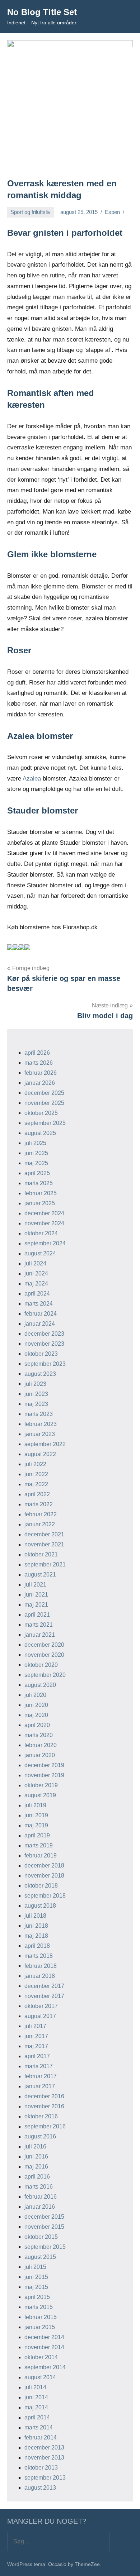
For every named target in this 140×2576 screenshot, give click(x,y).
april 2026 (37, 1053)
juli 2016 (35, 2146)
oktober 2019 (41, 1785)
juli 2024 (35, 1263)
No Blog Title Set (42, 12)
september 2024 (45, 1243)
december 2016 (44, 2096)
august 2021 (40, 1575)
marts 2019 (39, 1845)
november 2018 (44, 1876)
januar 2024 (40, 1324)
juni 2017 (36, 2036)
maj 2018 (36, 1936)
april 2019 (37, 1835)
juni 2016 (36, 2157)
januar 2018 (40, 1976)
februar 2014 (41, 2437)
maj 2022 (36, 1484)
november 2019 (44, 1775)
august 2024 (40, 1253)
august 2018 (40, 1906)
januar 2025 (40, 1203)
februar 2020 (41, 1745)
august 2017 (40, 2016)
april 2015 (37, 2297)
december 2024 (44, 1213)
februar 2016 (41, 2197)
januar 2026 (40, 1083)
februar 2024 (41, 1314)
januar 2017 (40, 2086)
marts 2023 (39, 1414)
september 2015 (45, 2247)
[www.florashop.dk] (10, 948)
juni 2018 (36, 1926)
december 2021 (44, 1534)
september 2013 (45, 2478)
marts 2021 (39, 1625)
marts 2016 (39, 2187)
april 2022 (37, 1494)
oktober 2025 (41, 1113)
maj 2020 (36, 1715)
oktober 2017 (41, 2006)
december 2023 (44, 1334)
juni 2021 (36, 1595)
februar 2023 (41, 1424)
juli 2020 (35, 1695)
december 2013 (44, 2448)
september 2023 (45, 1364)
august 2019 (40, 1795)
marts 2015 (39, 2307)
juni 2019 (36, 1815)
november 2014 (44, 2347)
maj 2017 (36, 2046)
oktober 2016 (41, 2116)
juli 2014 (35, 2387)
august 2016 (40, 2136)
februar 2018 (41, 1966)
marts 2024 (39, 1304)
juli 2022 (35, 1464)
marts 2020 (39, 1735)
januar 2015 (40, 2327)
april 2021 (37, 1615)
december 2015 (44, 2217)
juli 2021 (35, 1585)
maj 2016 (36, 2167)
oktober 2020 (41, 1665)
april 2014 (37, 2417)
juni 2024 (36, 1273)
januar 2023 (40, 1434)
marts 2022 (39, 1504)
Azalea (32, 779)
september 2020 (45, 1675)
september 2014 (45, 2367)
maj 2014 (36, 2407)
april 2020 (37, 1725)
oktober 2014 (41, 2357)
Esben (112, 212)
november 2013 (44, 2458)
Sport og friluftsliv (31, 212)
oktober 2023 (41, 1354)
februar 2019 (41, 1855)
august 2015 (40, 2257)
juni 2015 (36, 2277)
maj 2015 (36, 2287)
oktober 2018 (41, 1886)
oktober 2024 (41, 1233)
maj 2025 (36, 1163)
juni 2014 (36, 2397)
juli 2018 (35, 1916)
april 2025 (37, 1173)
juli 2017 (35, 2026)
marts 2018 (39, 1956)
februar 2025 (41, 1193)
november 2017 (44, 1996)
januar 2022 (40, 1524)
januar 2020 (40, 1755)
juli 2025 (35, 1143)
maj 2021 (36, 1605)
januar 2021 (40, 1635)
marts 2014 (39, 2427)
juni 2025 (36, 1153)
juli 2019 (35, 1805)
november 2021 (44, 1544)
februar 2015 (41, 2317)
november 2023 (44, 1344)
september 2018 (45, 1896)
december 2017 (44, 1986)
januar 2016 (40, 2207)
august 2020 (40, 1685)
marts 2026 (39, 1063)
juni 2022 (36, 1474)
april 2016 (37, 2177)
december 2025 (44, 1093)
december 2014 (44, 2337)
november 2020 (44, 1655)
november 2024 (44, 1223)
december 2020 (44, 1645)
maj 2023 (36, 1404)
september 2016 (45, 2126)
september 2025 (45, 1123)
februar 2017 (41, 2076)
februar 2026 (41, 1073)
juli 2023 (35, 1384)
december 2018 (44, 1866)
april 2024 (37, 1294)
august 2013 (40, 2488)
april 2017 (37, 2056)
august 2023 (40, 1374)
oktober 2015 (41, 2237)
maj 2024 (36, 1284)
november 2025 (44, 1103)
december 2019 (44, 1765)
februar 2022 (41, 1514)
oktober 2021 (41, 1554)
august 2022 (40, 1454)
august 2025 (40, 1133)
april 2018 (37, 1946)
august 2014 (40, 2377)
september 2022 (45, 1444)
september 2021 (45, 1564)
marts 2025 (39, 1183)
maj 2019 (36, 1825)
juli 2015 (35, 2267)
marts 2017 (39, 2066)
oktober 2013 (41, 2468)
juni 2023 (36, 1394)
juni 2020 (36, 1705)
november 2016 (44, 2106)
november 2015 (44, 2227)
